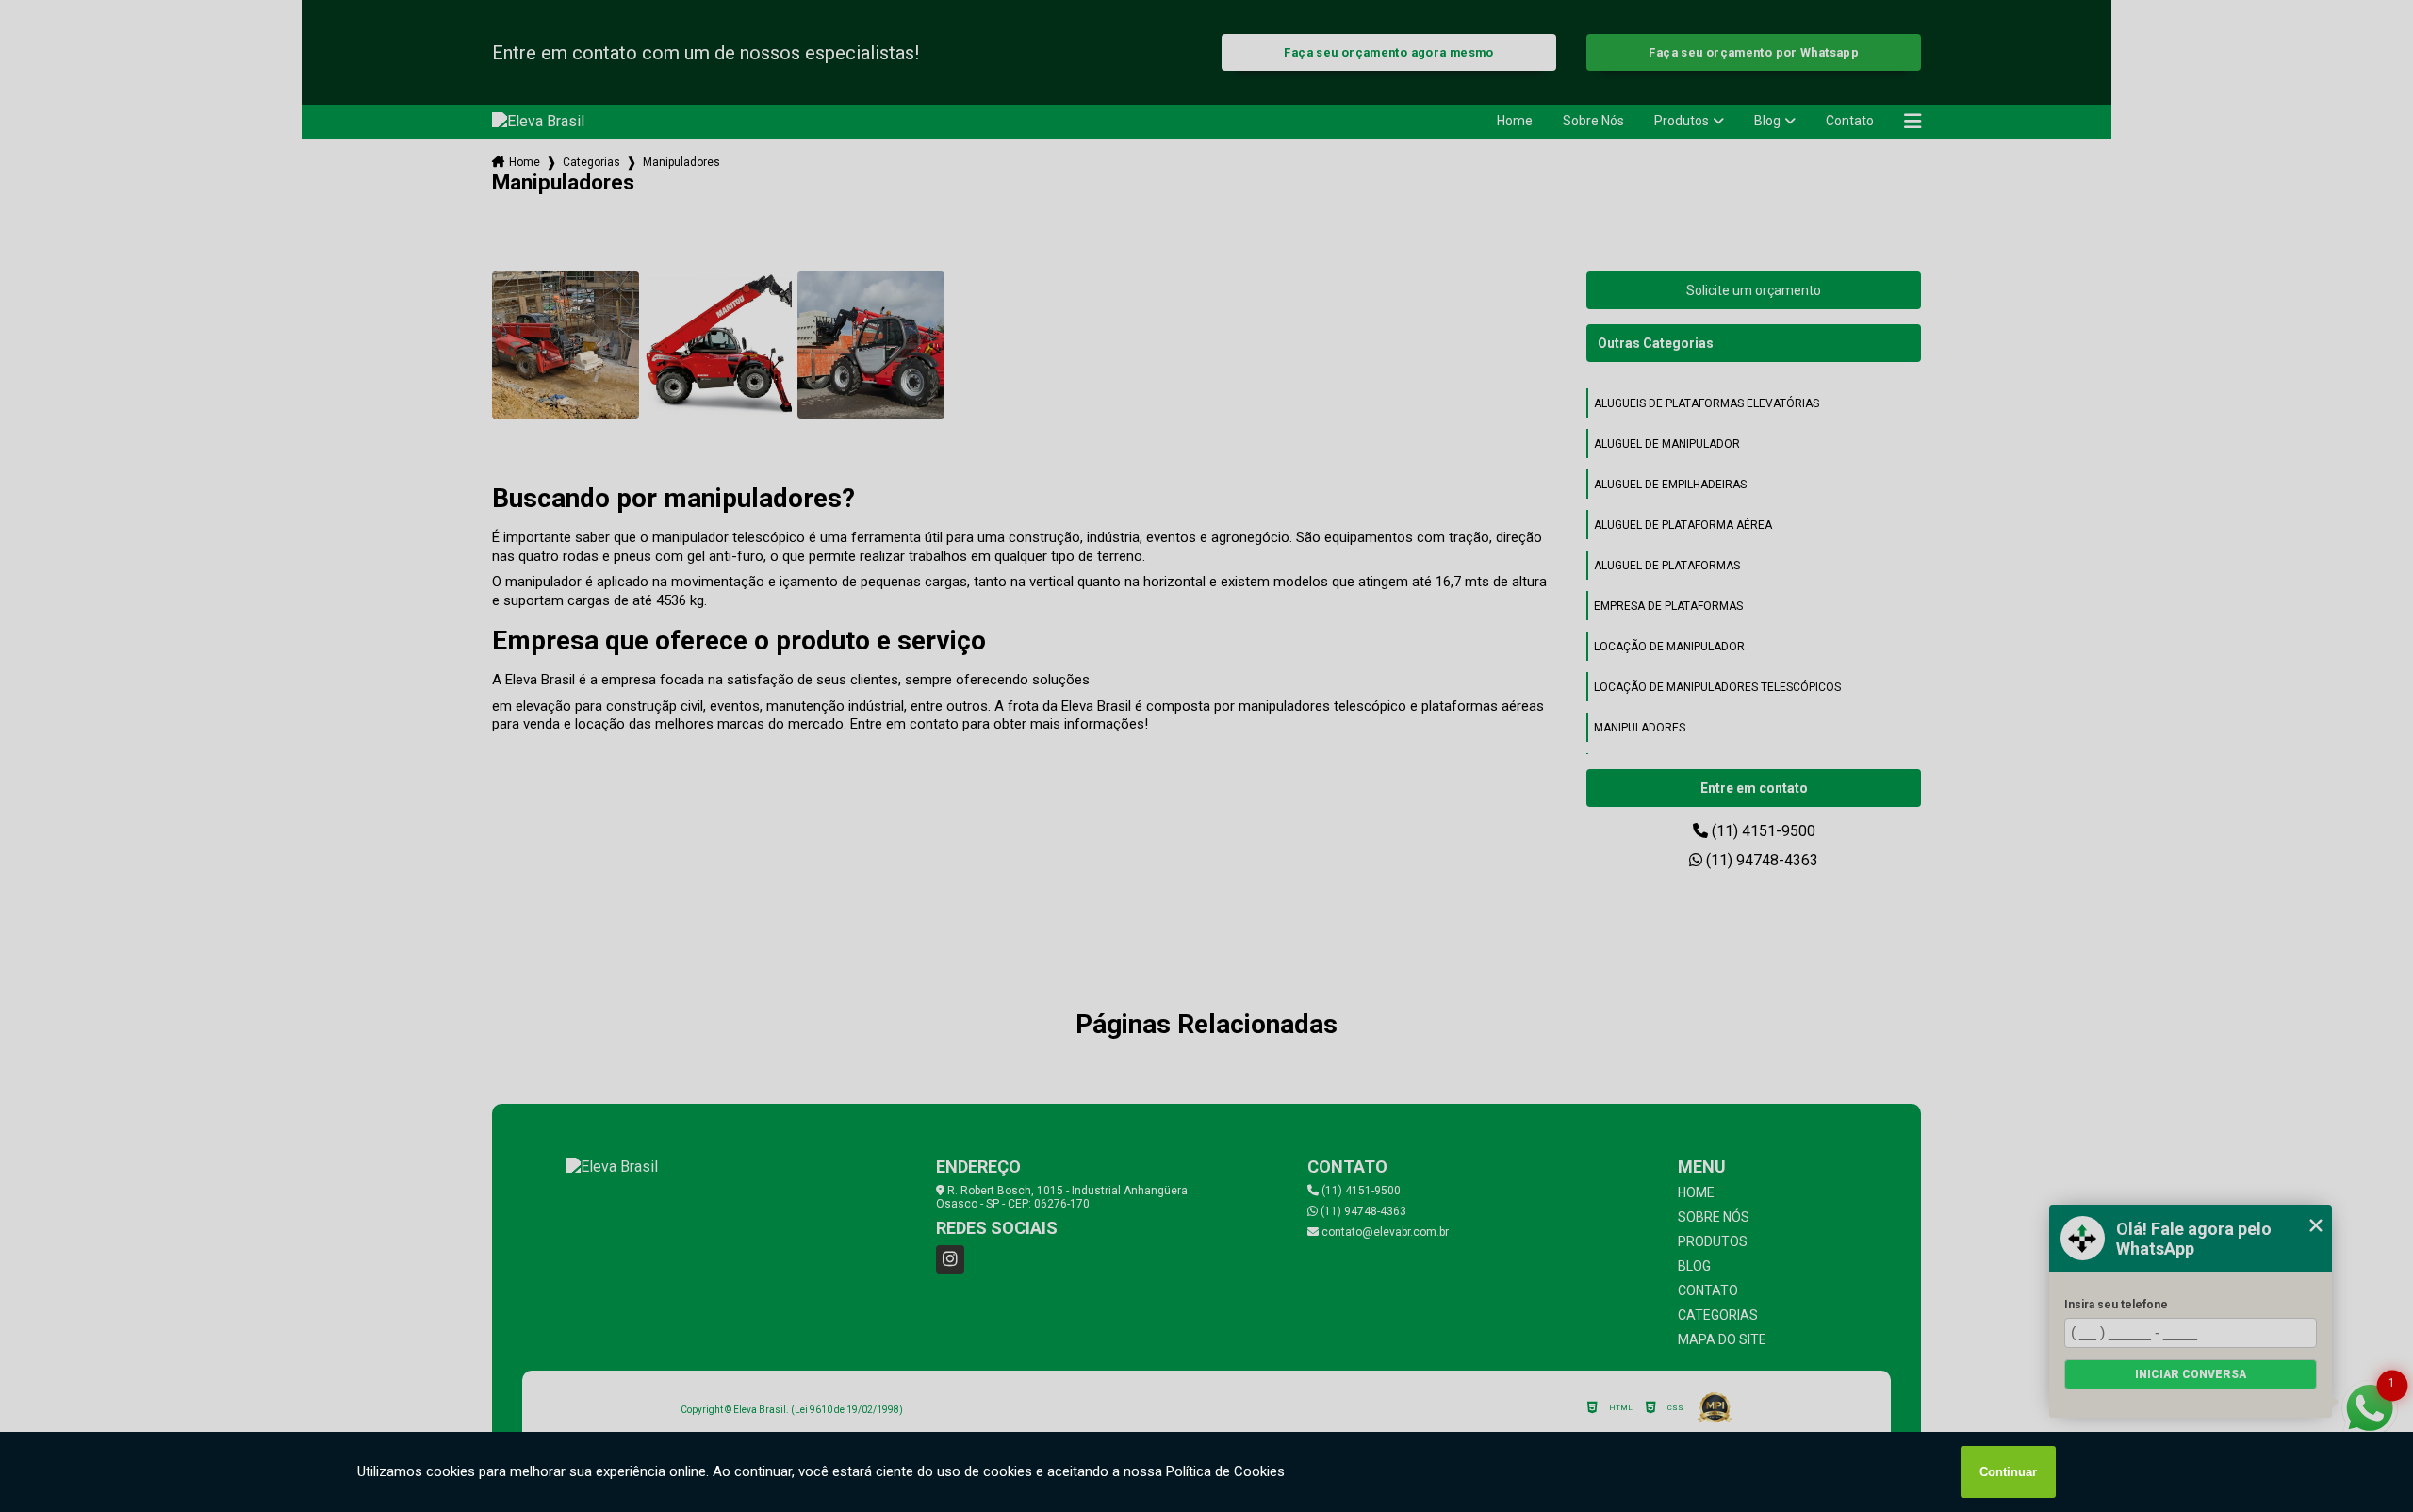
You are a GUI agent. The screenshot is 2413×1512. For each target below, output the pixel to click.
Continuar (2008, 1472)
